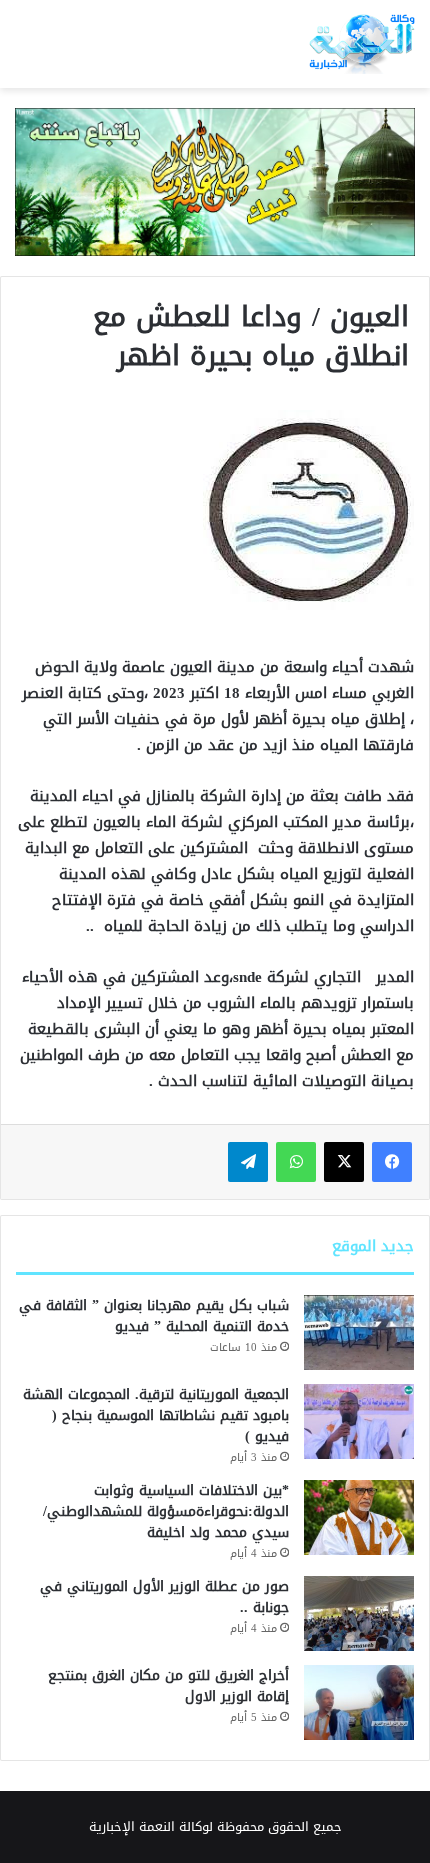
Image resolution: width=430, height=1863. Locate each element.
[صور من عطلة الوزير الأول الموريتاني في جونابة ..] (359, 1613)
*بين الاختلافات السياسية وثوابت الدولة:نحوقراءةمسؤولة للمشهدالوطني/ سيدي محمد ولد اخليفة (166, 1511)
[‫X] (344, 1162)
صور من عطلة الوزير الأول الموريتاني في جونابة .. (164, 1597)
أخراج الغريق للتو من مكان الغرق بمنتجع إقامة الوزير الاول (168, 1686)
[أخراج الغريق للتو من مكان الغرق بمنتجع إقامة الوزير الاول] (359, 1702)
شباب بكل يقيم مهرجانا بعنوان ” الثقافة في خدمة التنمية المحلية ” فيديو (154, 1316)
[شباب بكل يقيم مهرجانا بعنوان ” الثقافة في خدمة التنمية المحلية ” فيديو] (359, 1332)
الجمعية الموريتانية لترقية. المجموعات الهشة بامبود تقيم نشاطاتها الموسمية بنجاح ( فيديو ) (156, 1415)
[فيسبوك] (392, 1162)
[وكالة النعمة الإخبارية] (360, 44)
